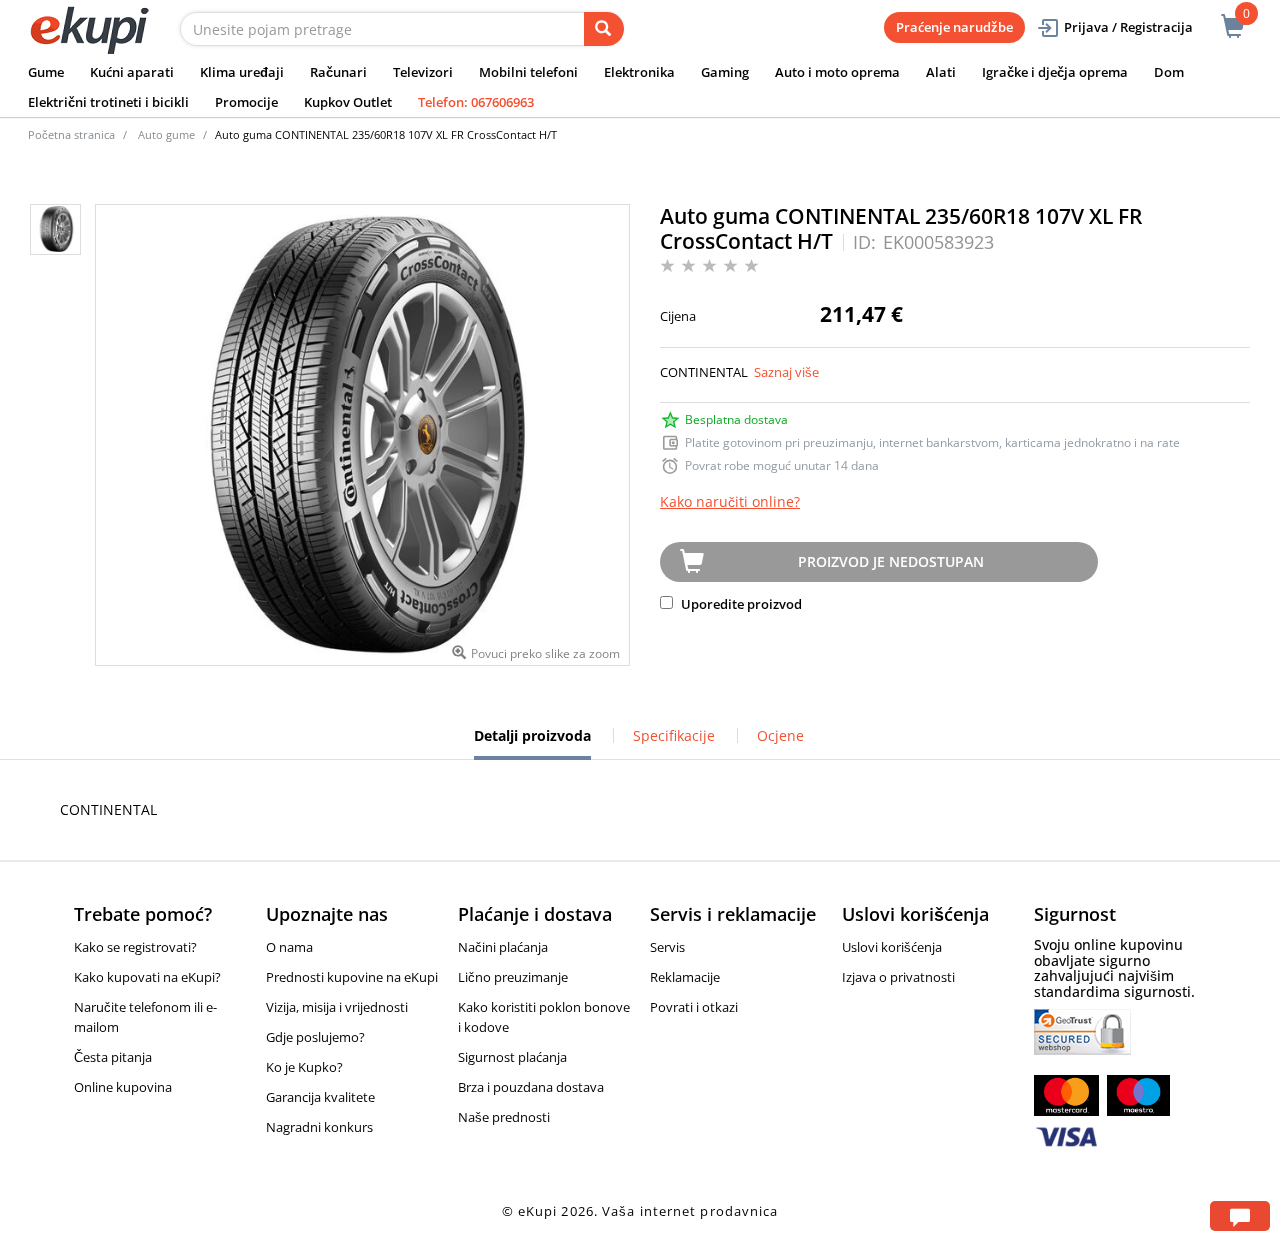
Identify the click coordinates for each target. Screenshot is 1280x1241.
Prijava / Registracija (1128, 27)
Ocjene (780, 735)
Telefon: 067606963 (476, 102)
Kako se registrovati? (135, 947)
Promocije (246, 102)
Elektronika (639, 72)
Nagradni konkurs (319, 1127)
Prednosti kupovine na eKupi (352, 977)
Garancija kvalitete (320, 1097)
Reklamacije (685, 977)
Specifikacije (674, 735)
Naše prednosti (504, 1117)
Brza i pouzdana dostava (531, 1087)
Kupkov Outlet (348, 102)
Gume (46, 72)
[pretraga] (604, 29)
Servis (667, 947)
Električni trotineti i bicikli (108, 102)
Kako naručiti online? (730, 501)
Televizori (423, 72)
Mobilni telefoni (528, 72)
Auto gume (166, 134)
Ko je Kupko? (304, 1067)
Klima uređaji (242, 72)
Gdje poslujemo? (315, 1037)
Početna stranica (71, 134)
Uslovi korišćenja (892, 947)
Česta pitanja (113, 1057)
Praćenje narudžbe (954, 27)
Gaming (725, 72)
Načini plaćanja (503, 947)
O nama (289, 947)
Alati (941, 72)
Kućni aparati (132, 72)
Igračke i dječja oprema (1055, 72)
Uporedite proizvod (740, 604)
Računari (338, 72)
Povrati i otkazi (694, 1007)
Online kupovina (123, 1087)
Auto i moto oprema (837, 72)
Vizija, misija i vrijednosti (337, 1007)
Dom (1169, 72)
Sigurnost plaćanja (512, 1057)
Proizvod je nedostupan (891, 561)
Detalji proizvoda (532, 743)
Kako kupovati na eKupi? (147, 977)
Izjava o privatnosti (898, 977)
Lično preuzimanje (513, 977)
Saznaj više (786, 372)
